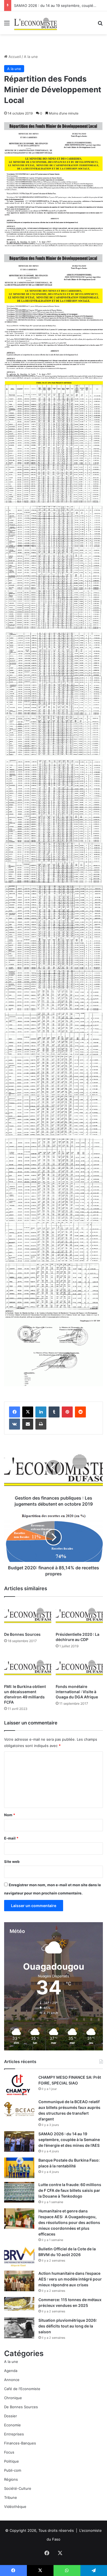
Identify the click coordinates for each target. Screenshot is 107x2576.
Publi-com (13, 2470)
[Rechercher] (100, 25)
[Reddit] (80, 1412)
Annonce (12, 2380)
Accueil (14, 57)
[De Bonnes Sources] (28, 1616)
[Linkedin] (41, 1412)
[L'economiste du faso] (36, 23)
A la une (31, 57)
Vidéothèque (15, 2507)
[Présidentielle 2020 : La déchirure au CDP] (79, 1616)
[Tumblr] (54, 1412)
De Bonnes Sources (22, 1634)
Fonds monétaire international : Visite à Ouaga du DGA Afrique (77, 1692)
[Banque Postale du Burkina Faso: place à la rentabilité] (19, 2168)
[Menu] (7, 25)
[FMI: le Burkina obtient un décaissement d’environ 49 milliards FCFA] (28, 1668)
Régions (11, 2479)
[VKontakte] (15, 1424)
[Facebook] (15, 1412)
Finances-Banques (20, 2443)
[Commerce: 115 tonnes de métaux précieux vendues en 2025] (19, 2304)
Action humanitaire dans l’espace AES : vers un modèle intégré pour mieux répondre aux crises (70, 2279)
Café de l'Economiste (22, 2389)
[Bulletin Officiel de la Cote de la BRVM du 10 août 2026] (19, 2257)
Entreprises (14, 2434)
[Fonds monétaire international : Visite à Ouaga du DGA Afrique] (79, 1668)
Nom (10, 1815)
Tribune (11, 2497)
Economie (12, 2425)
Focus (9, 2452)
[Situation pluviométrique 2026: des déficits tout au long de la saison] (19, 2328)
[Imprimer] (41, 1424)
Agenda (11, 2371)
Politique (12, 2461)
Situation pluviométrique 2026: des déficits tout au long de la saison (68, 2326)
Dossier (11, 2416)
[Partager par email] (28, 1424)
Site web (12, 1861)
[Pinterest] (67, 1412)
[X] (28, 1412)
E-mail (11, 1838)
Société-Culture (18, 2488)
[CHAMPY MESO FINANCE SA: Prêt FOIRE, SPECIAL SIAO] (19, 2085)
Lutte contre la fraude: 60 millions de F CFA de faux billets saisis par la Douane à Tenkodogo (70, 2190)
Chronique (13, 2398)
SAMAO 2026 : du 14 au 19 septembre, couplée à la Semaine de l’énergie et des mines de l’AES (69, 2140)
